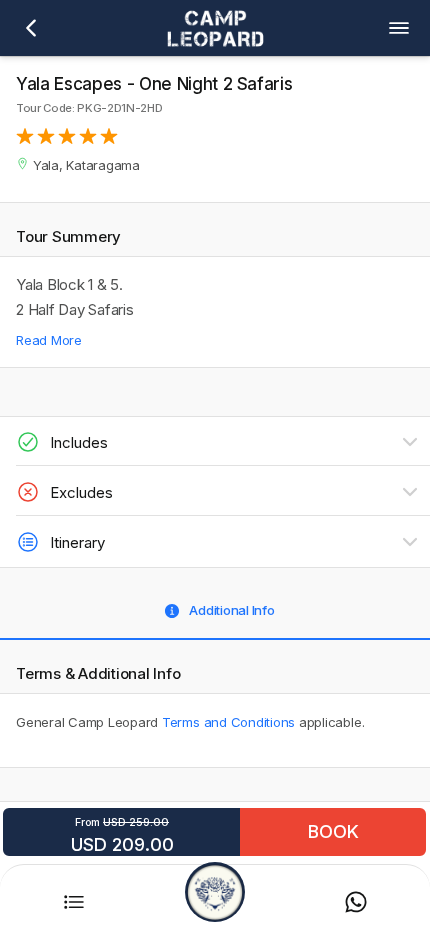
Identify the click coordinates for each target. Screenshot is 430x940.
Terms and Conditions (228, 722)
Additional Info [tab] (231, 610)
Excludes (81, 492)
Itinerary (77, 542)
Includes (79, 442)
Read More (49, 340)
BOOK (333, 831)
